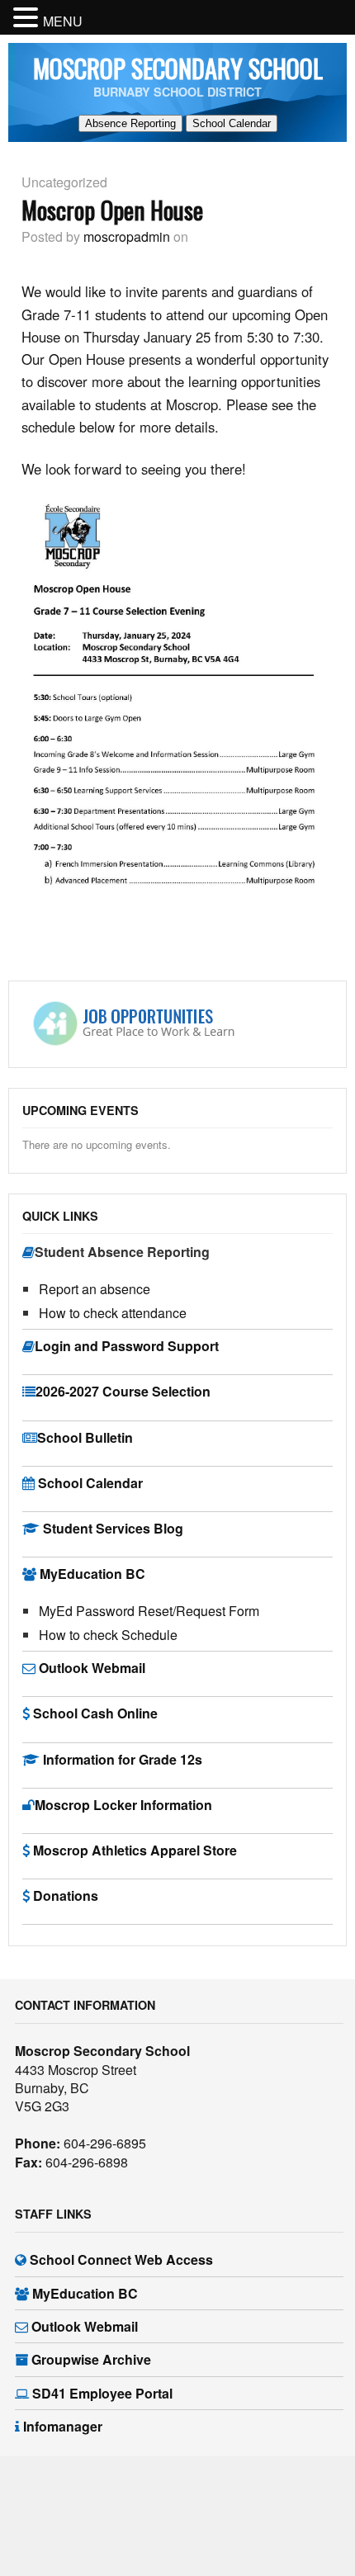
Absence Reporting (130, 123)
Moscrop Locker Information (123, 1805)
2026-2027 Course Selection (123, 1391)
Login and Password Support (127, 1346)
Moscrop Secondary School (178, 68)
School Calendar (232, 123)
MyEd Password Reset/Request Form (149, 1611)
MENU (63, 21)
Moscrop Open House (112, 210)
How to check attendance (113, 1313)
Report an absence (95, 1289)
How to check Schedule (108, 1635)
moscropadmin (127, 236)
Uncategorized (64, 182)
